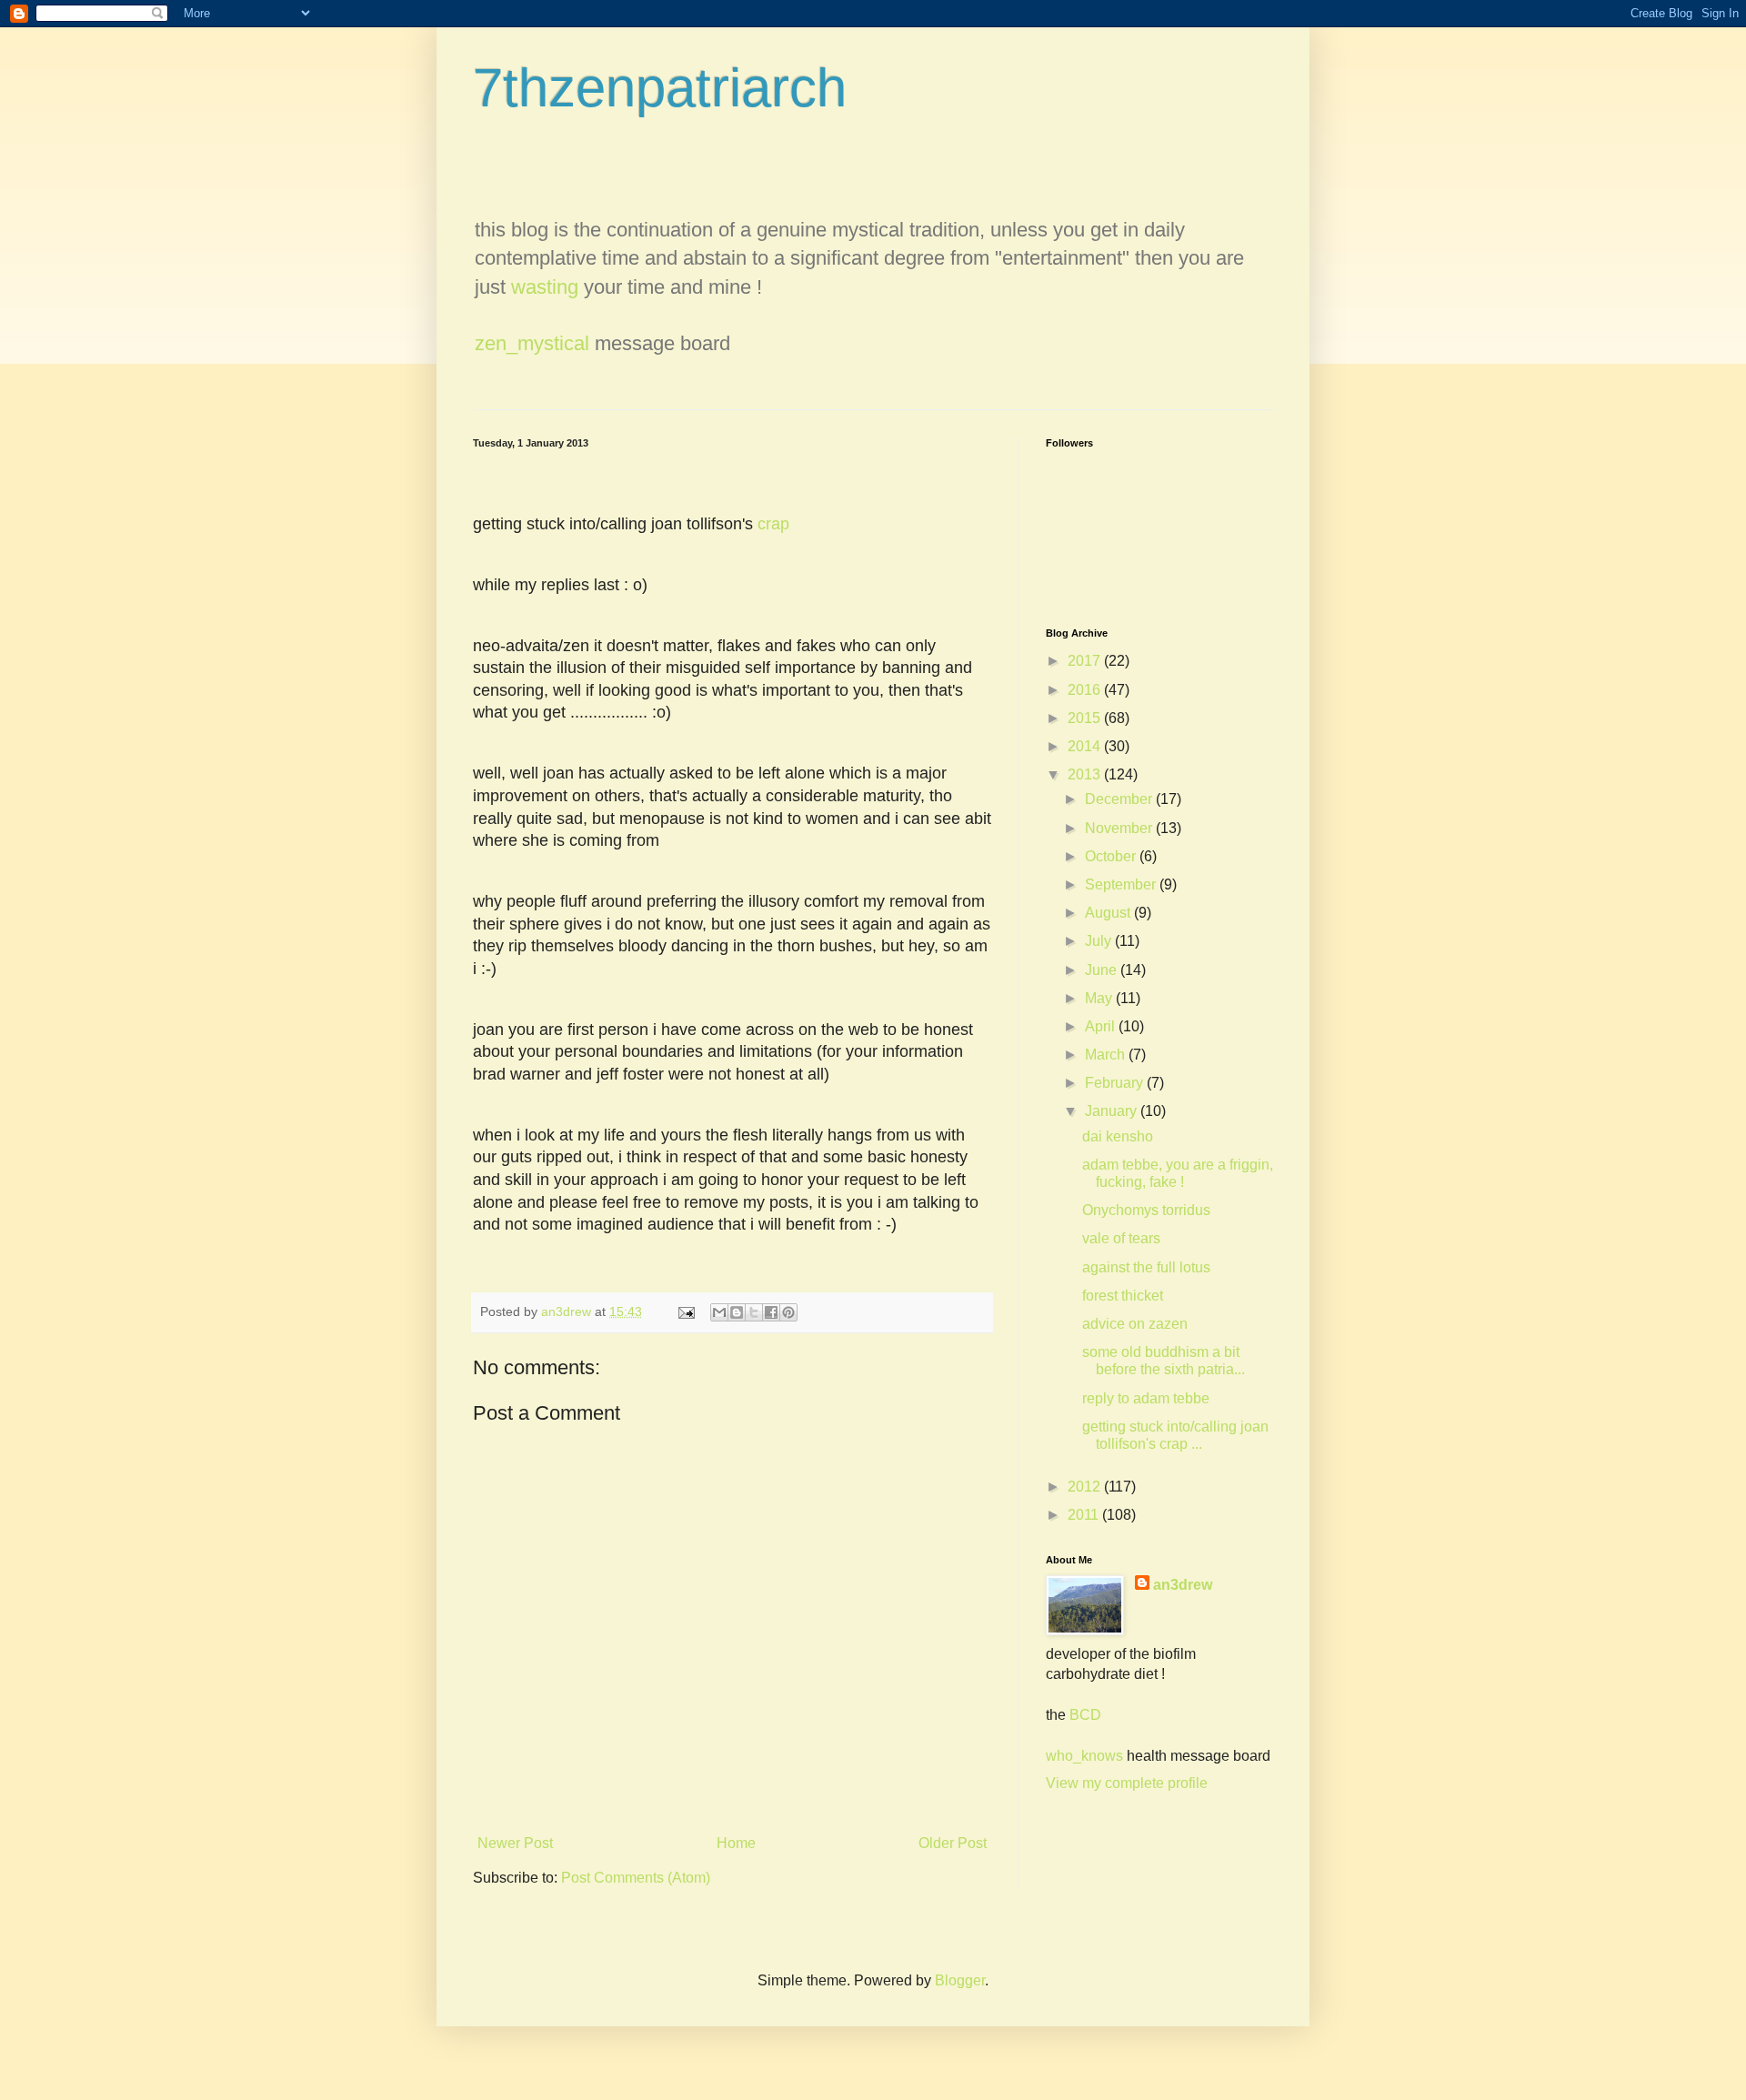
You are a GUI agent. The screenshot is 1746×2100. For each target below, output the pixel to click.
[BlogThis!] (737, 1312)
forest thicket (1123, 1296)
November (1120, 828)
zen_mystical (532, 343)
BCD (1085, 1715)
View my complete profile (1127, 1783)
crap (773, 524)
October (1112, 856)
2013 (1086, 774)
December (1120, 799)
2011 (1085, 1515)
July (1100, 941)
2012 (1086, 1487)
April (1102, 1026)
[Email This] (719, 1312)
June (1103, 970)
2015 (1086, 718)
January (1113, 1111)
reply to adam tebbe (1146, 1398)
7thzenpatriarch (660, 88)
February (1116, 1083)
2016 (1086, 690)
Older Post (953, 1843)
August (1109, 913)
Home (736, 1843)
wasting (545, 287)
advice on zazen (1135, 1324)
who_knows (1084, 1756)
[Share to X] (754, 1312)
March (1107, 1055)
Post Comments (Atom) (636, 1878)
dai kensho (1118, 1136)
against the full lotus (1146, 1267)
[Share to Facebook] (771, 1312)
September (1122, 884)
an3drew (1183, 1585)
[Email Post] (685, 1311)
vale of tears (1121, 1238)
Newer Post (515, 1843)
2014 (1086, 746)
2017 (1086, 661)
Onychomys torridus (1146, 1210)
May (1100, 998)
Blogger (960, 1980)
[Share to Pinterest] (788, 1312)
